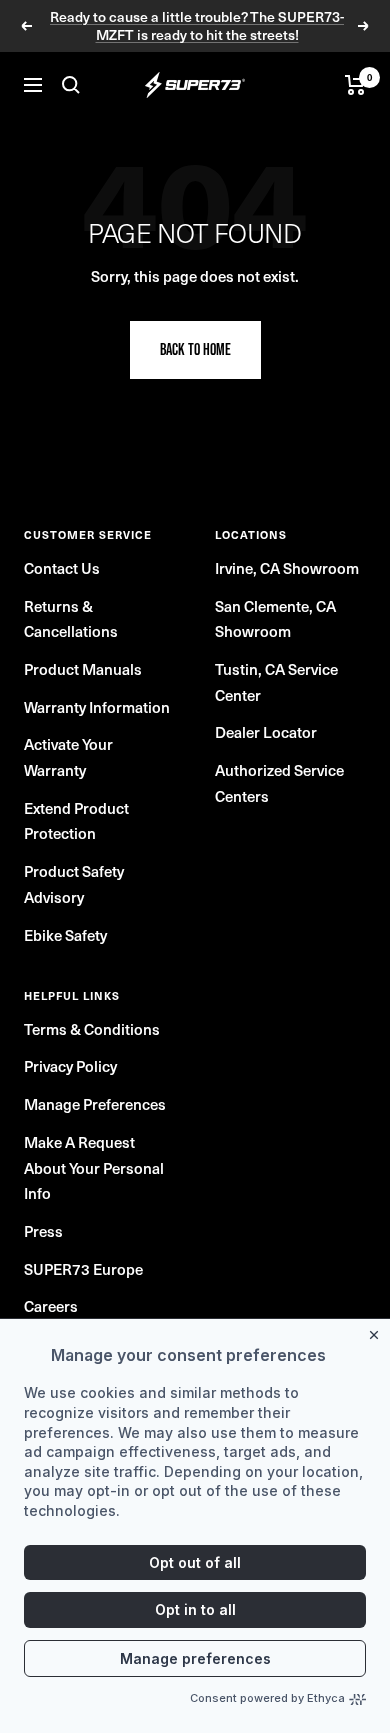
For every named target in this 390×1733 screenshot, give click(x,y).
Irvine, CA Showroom (287, 568)
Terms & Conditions (92, 1029)
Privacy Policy (70, 1066)
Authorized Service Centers (279, 783)
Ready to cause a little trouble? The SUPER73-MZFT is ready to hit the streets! (197, 26)
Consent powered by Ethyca (267, 1698)
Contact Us (62, 568)
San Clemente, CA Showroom (275, 619)
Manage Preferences (95, 1104)
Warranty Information (97, 707)
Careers (51, 1306)
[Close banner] (378, 1331)
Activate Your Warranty (68, 757)
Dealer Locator (266, 732)
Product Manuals (83, 669)
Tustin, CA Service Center (276, 682)
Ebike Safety (65, 935)
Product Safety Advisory (74, 884)
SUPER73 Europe (83, 1269)
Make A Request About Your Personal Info (94, 1167)
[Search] (71, 85)
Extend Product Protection (76, 821)
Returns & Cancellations (71, 619)
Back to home (195, 349)
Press (43, 1231)
